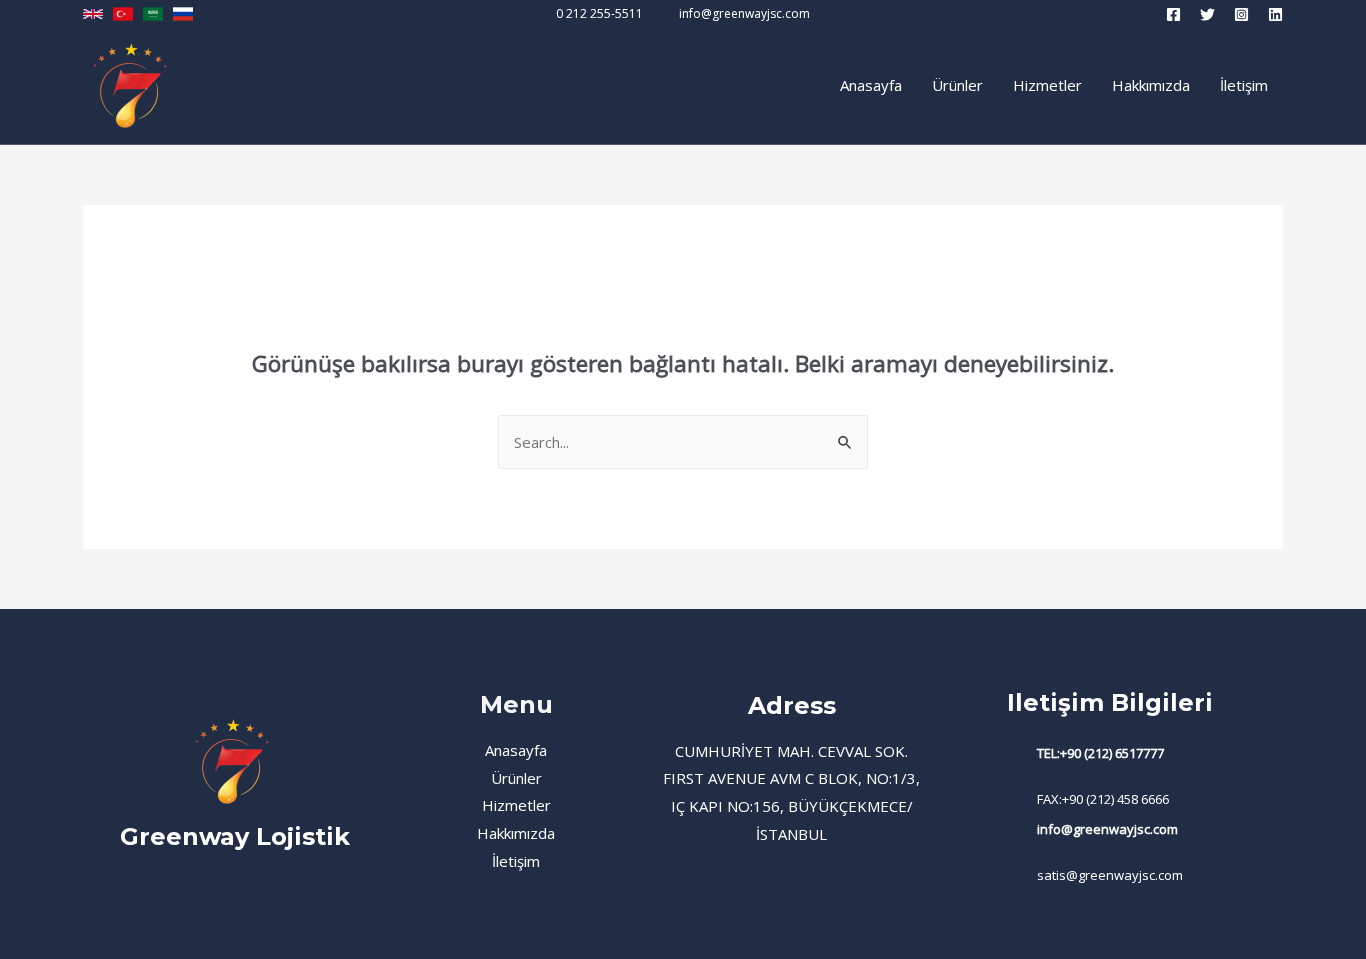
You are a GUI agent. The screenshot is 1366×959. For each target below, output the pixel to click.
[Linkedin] (1275, 14)
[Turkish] (123, 14)
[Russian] (183, 14)
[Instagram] (1241, 14)
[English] (93, 14)
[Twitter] (1207, 14)
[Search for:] (683, 442)
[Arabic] (153, 14)
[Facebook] (1173, 14)
